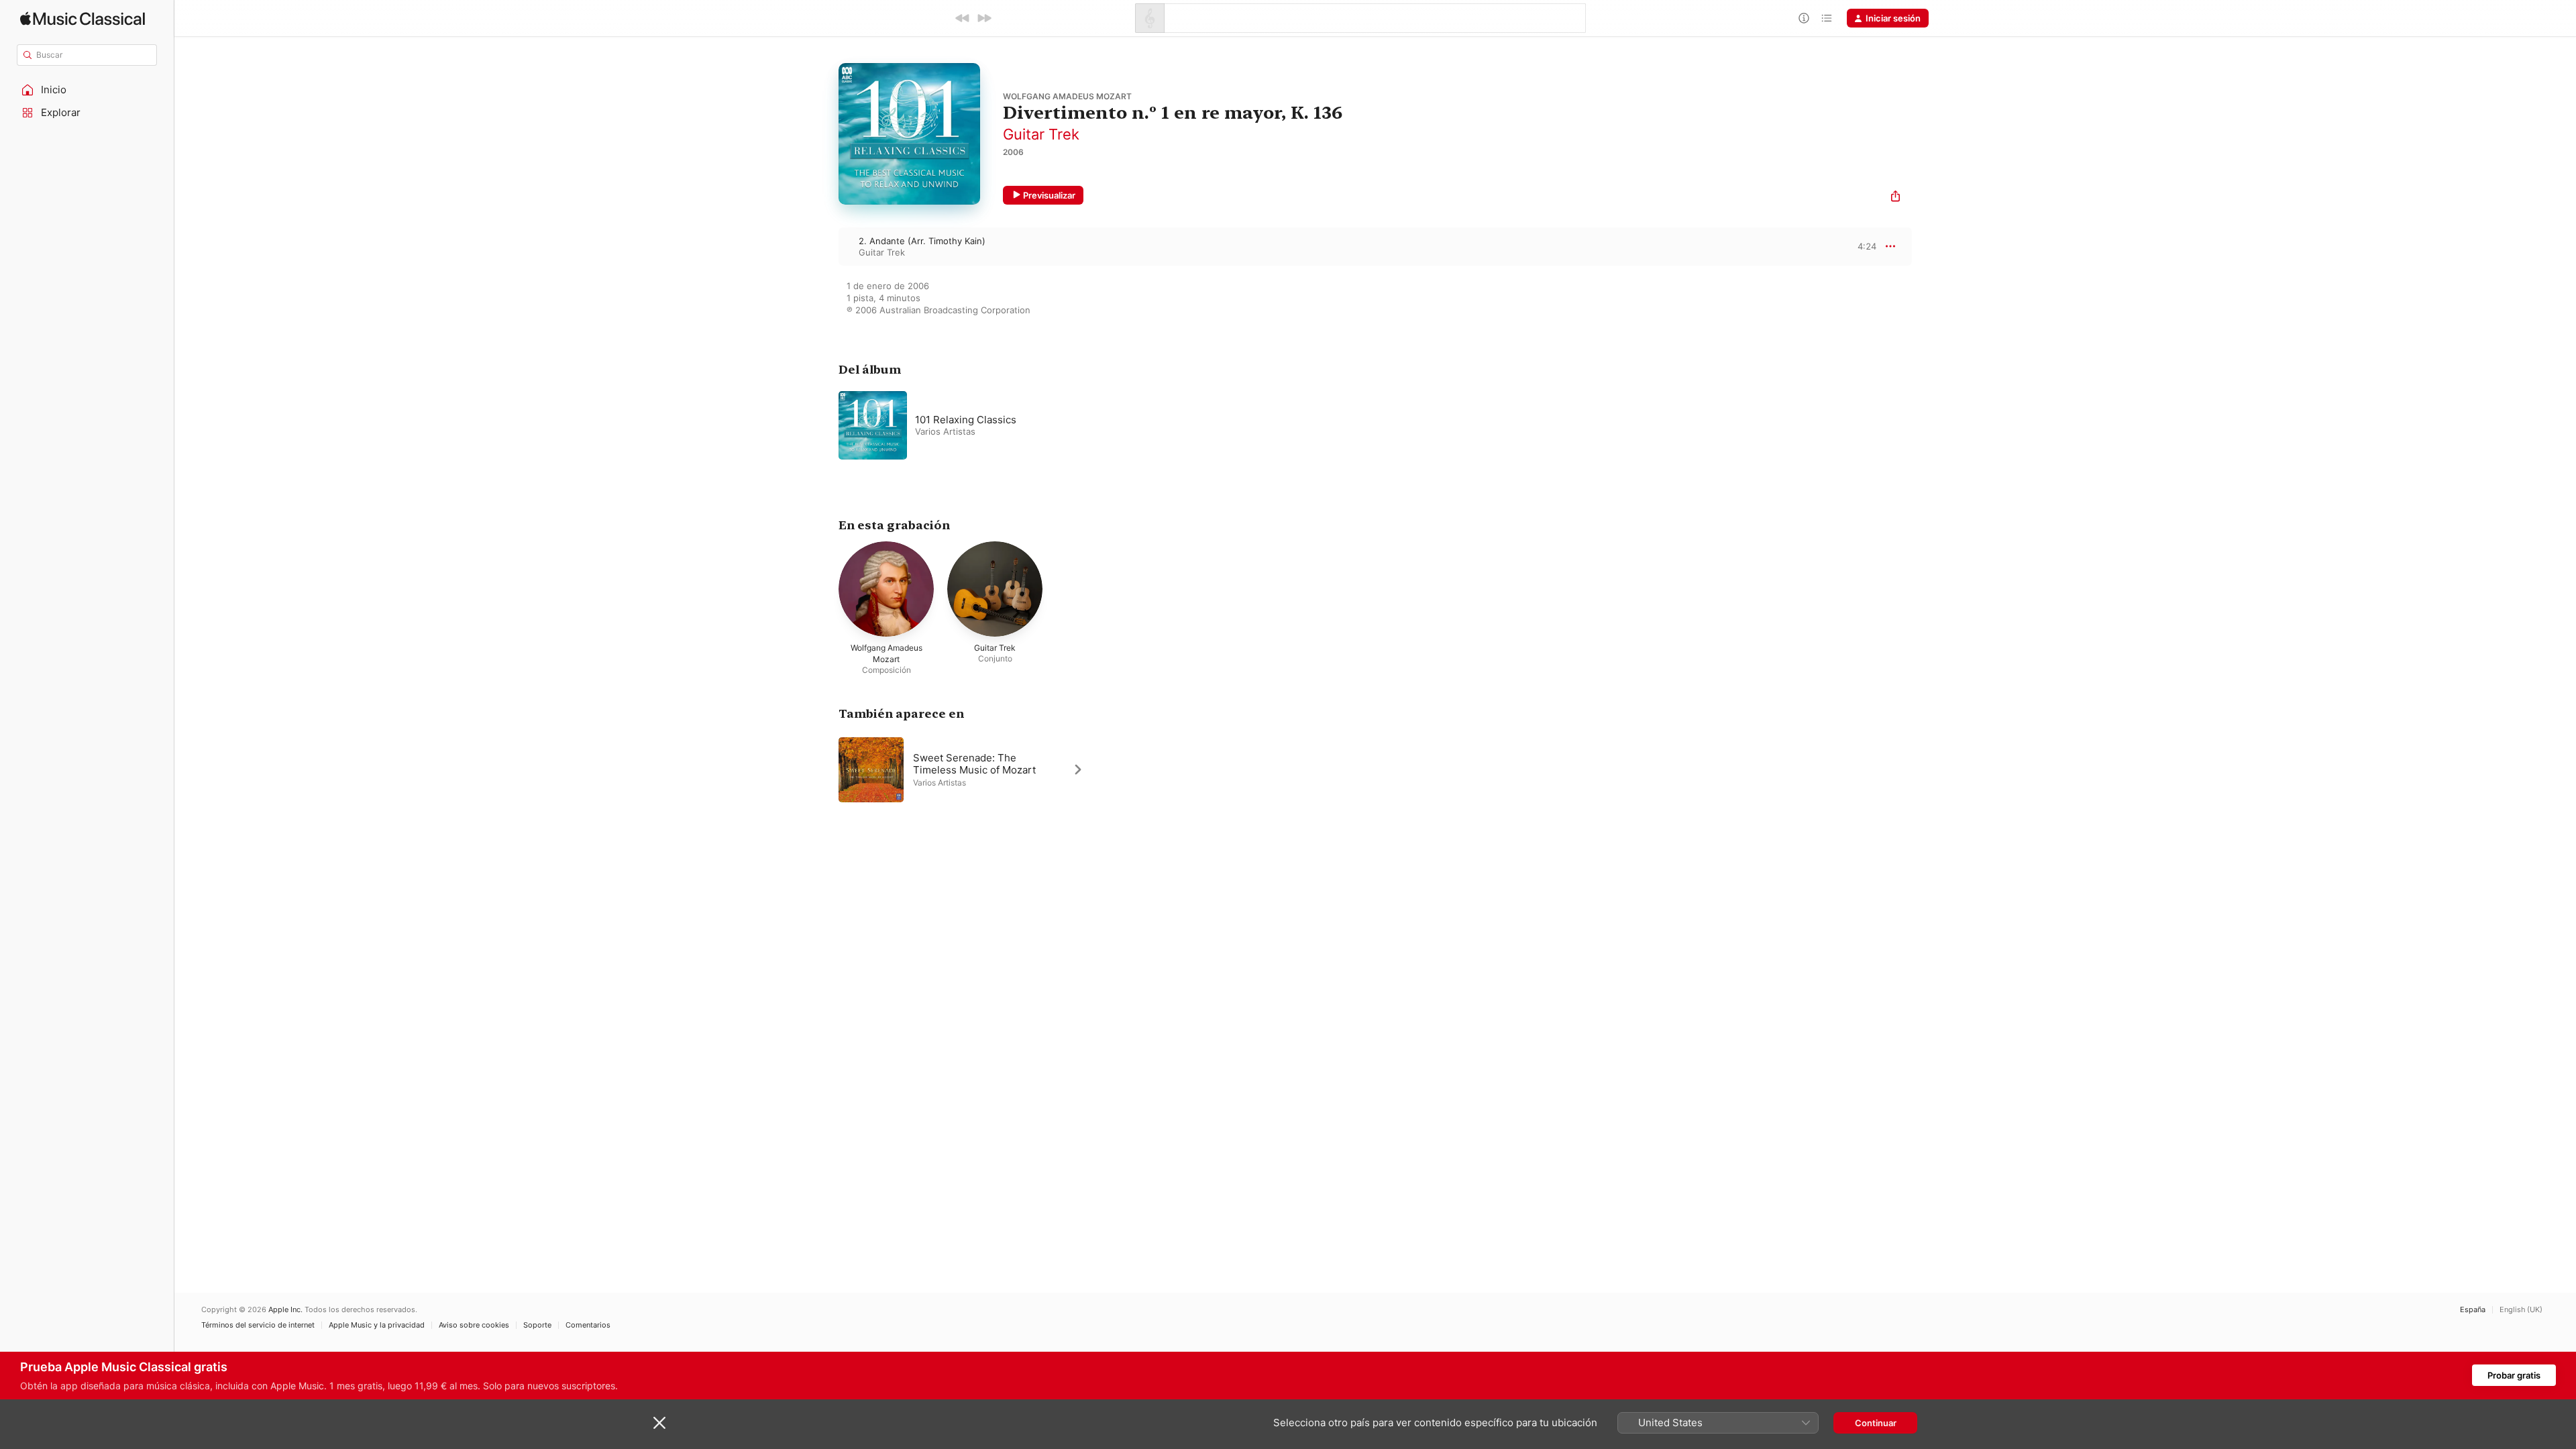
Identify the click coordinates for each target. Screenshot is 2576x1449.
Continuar (1876, 1423)
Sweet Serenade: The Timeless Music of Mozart (974, 763)
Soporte (537, 1325)
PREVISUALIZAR (1851, 246)
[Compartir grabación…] (1895, 198)
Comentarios (588, 1325)
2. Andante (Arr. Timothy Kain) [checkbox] (922, 241)
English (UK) (2521, 1310)
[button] (87, 90)
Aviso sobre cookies (474, 1325)
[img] (83, 18)
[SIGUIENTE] (984, 18)
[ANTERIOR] (963, 18)
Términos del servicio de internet (258, 1325)
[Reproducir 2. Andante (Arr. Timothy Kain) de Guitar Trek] (825, 246)
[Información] (1804, 18)
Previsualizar (1049, 195)
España (2473, 1310)
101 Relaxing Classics (966, 420)
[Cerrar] (659, 1423)
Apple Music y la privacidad (377, 1325)
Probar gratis (2514, 1375)
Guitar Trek (1041, 134)
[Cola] (1827, 18)
